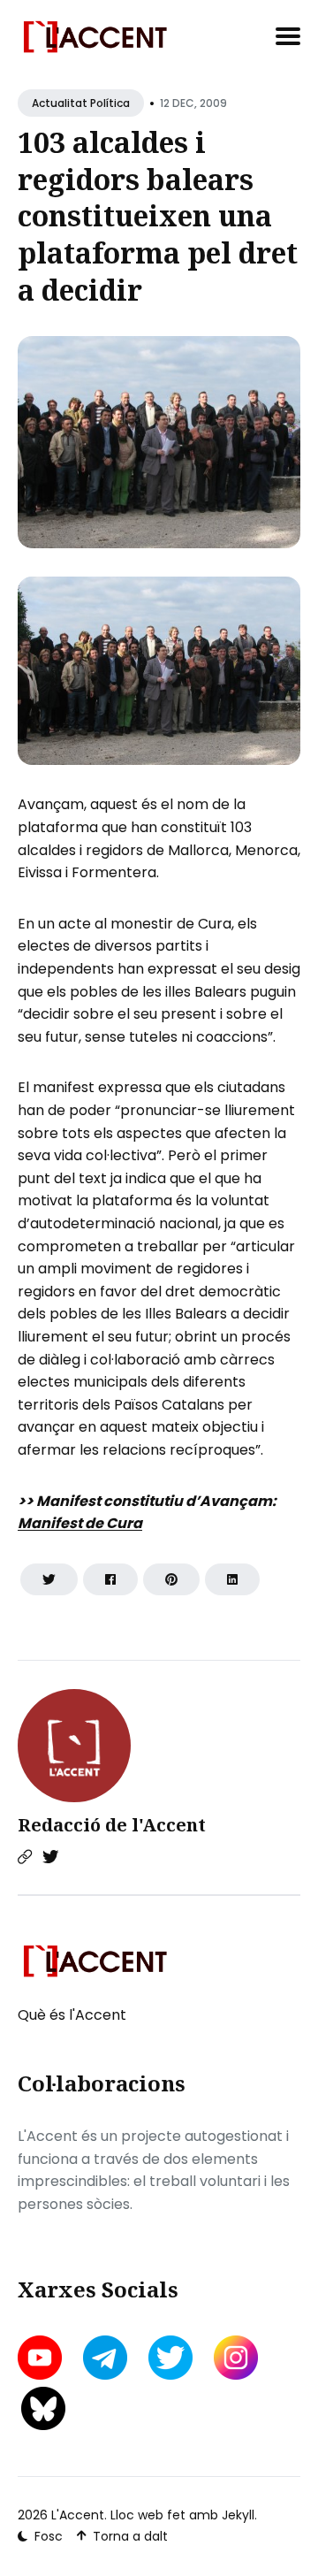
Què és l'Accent (72, 2015)
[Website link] (25, 1857)
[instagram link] (236, 2358)
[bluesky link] (43, 2408)
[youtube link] (42, 2358)
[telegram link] (105, 2358)
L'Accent (78, 2515)
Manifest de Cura (80, 1523)
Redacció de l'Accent (112, 1825)
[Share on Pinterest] (171, 1579)
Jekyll (238, 2515)
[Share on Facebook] (110, 1579)
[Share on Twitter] (49, 1579)
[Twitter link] (50, 1857)
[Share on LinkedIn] (232, 1579)
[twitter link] (170, 2358)
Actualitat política (81, 103)
